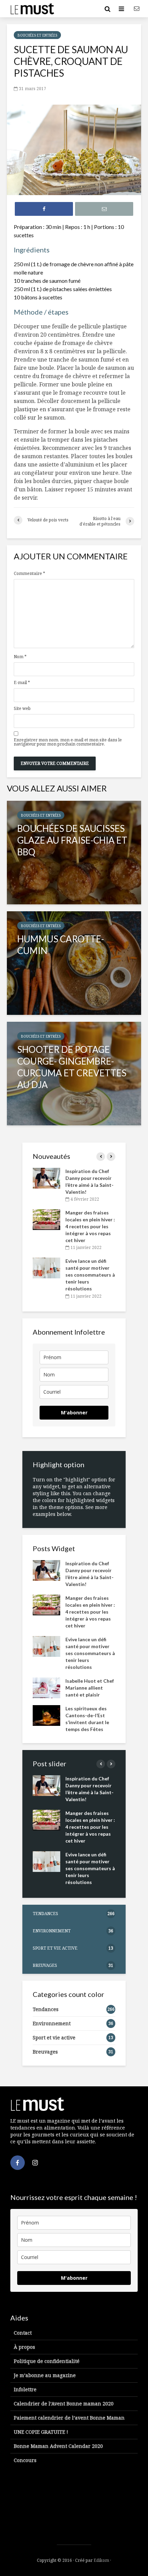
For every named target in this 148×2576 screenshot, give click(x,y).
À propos (24, 2347)
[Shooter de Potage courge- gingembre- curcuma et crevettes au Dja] (74, 1074)
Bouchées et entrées (37, 35)
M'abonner (74, 1412)
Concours (25, 2460)
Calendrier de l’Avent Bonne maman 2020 (64, 2404)
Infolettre (25, 2389)
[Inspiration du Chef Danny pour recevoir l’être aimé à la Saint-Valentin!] (46, 1178)
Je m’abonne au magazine (45, 2375)
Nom (20, 657)
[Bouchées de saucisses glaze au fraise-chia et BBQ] (74, 853)
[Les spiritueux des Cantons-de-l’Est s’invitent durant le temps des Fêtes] (46, 1715)
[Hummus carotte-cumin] (74, 963)
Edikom (101, 2560)
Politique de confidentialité (47, 2361)
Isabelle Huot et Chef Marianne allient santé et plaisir (90, 1688)
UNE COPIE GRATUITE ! (41, 2432)
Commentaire (29, 574)
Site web (22, 709)
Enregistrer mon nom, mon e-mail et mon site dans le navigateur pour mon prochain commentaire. (68, 742)
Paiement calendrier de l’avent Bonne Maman (69, 2418)
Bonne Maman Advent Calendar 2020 (58, 2446)
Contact (23, 2333)
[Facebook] (18, 2163)
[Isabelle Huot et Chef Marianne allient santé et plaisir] (46, 1687)
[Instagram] (35, 2163)
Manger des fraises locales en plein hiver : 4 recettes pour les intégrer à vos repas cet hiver (90, 1226)
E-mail (22, 683)
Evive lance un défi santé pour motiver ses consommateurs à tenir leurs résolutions (90, 1275)
